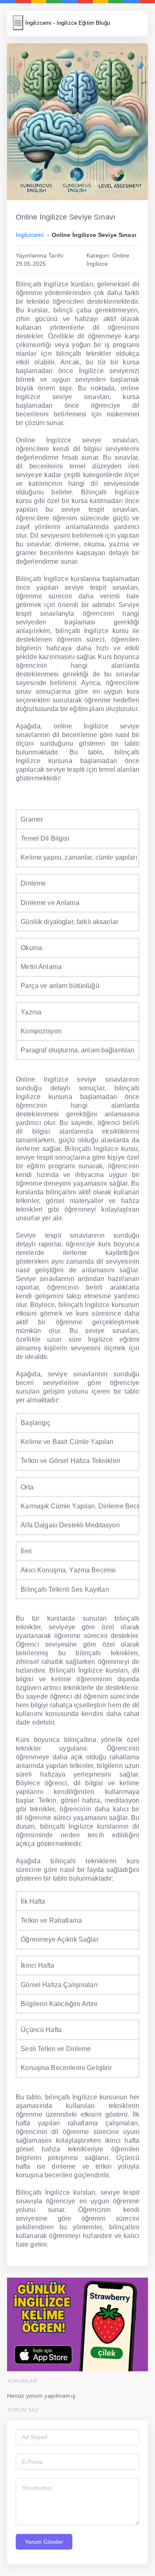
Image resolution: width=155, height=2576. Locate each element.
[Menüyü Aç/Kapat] (18, 23)
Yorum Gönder (44, 2542)
